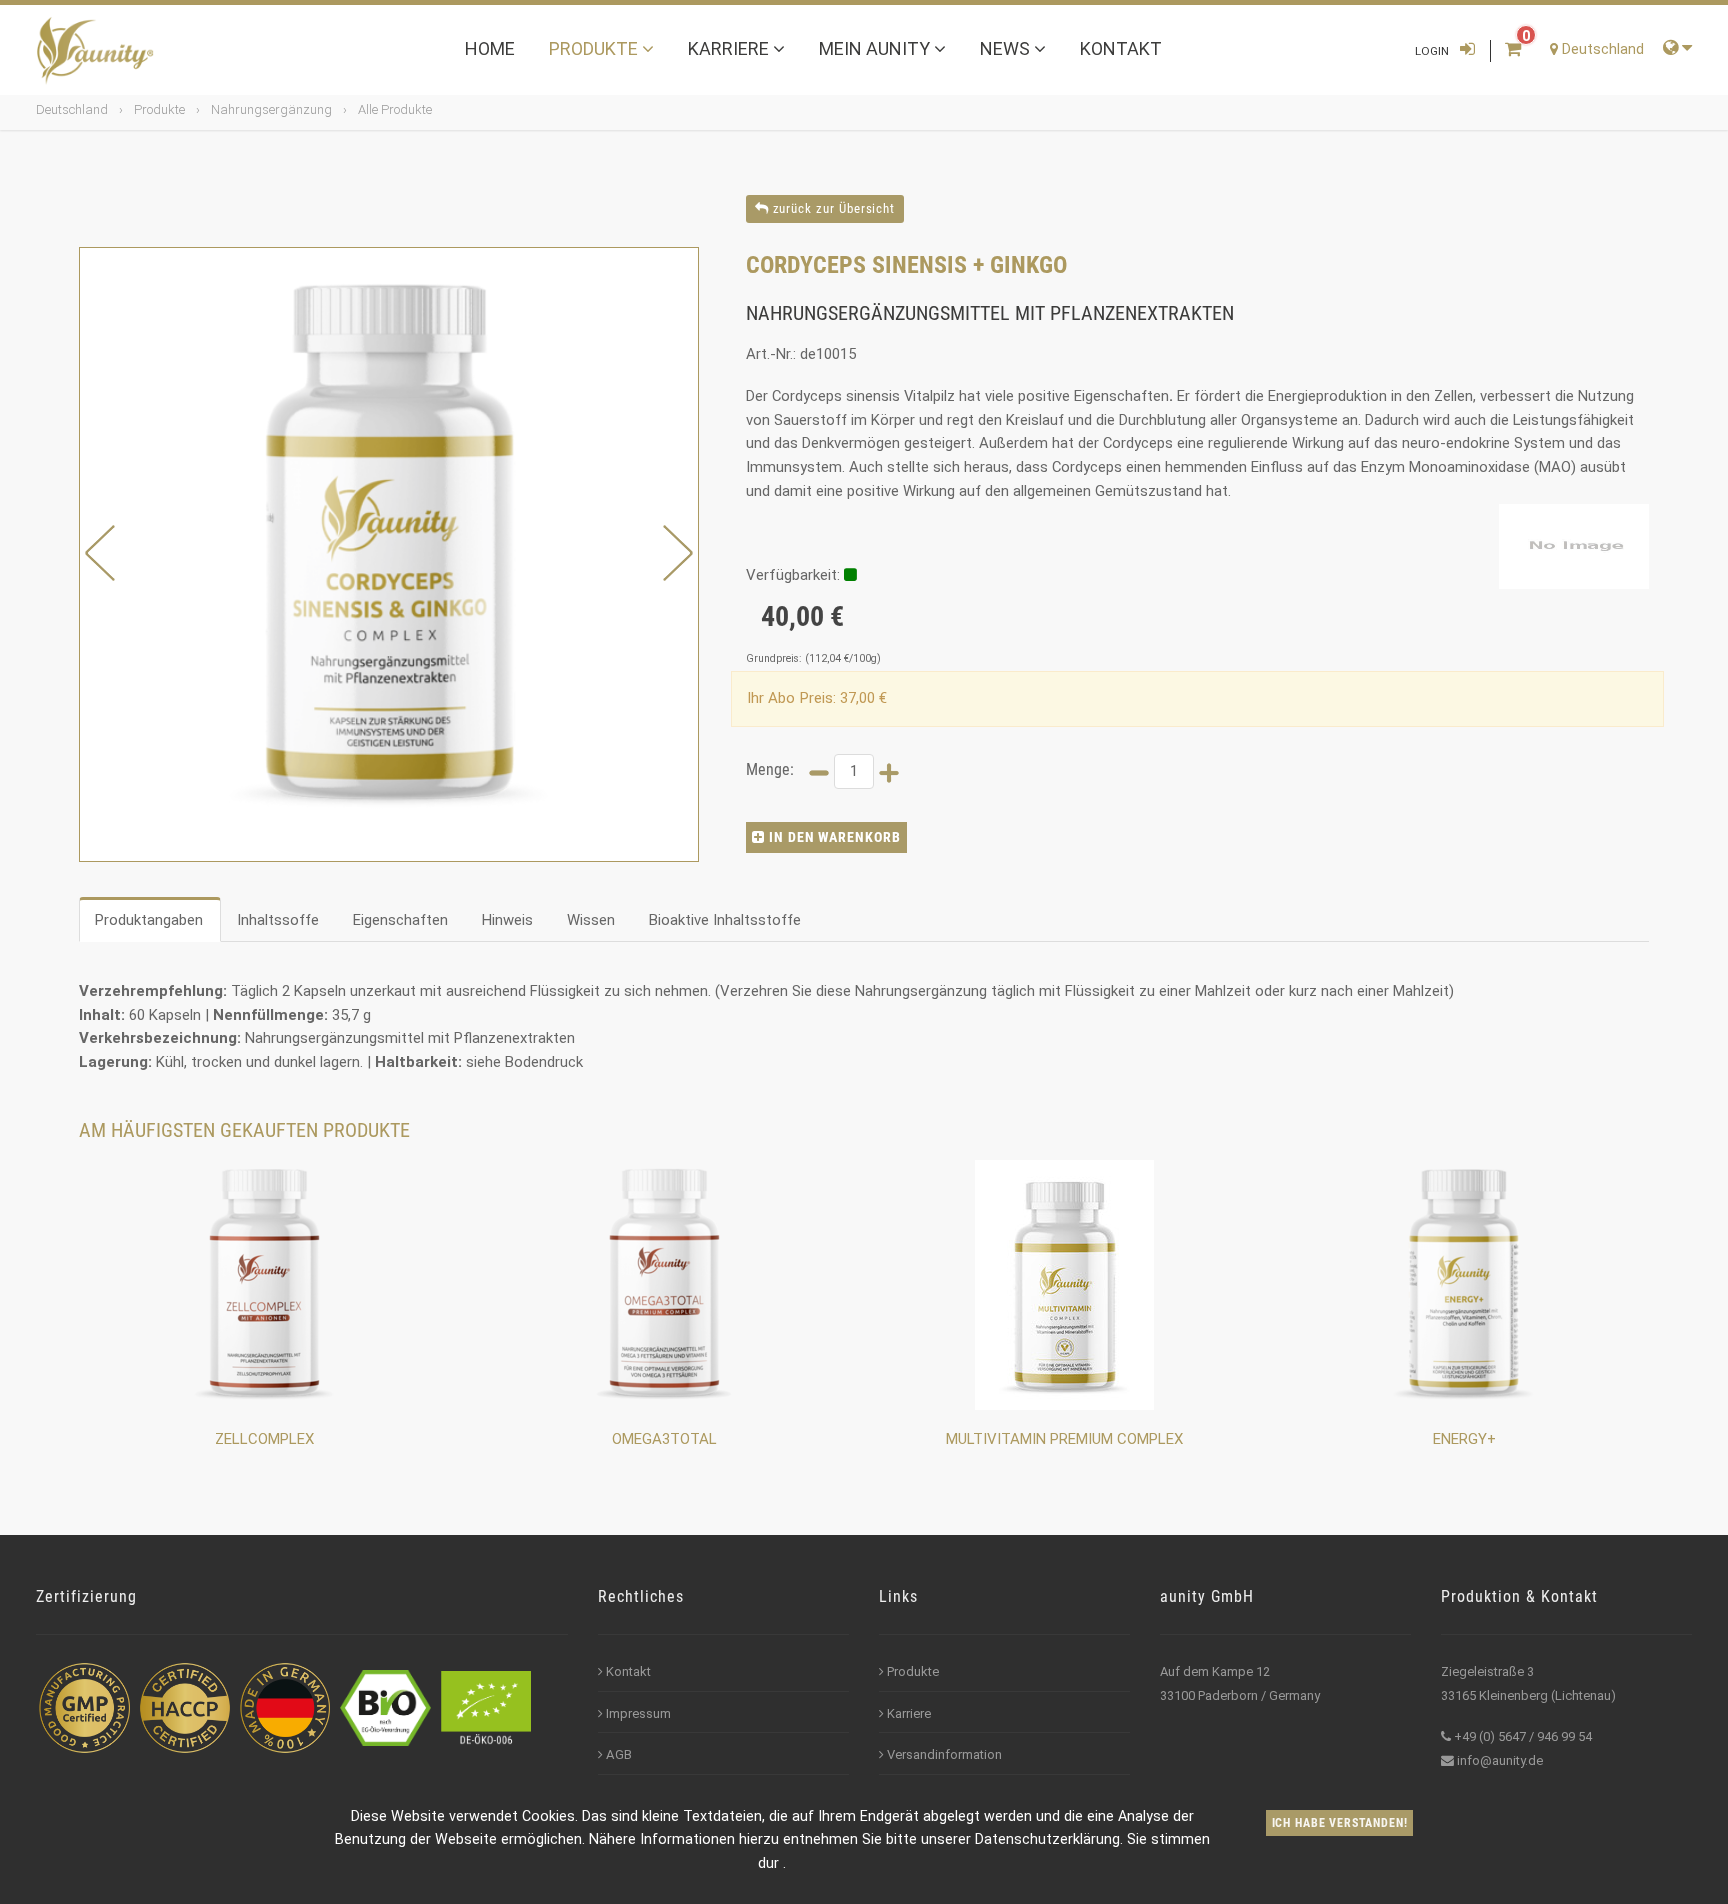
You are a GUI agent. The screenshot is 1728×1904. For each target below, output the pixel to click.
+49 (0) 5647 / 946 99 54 (1523, 1736)
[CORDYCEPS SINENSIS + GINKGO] (389, 554)
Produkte (595, 48)
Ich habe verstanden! (1340, 1823)
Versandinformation (944, 1754)
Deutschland (72, 109)
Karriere (730, 48)
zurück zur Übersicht (832, 208)
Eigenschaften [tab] (400, 920)
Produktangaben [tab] (149, 920)
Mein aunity (876, 48)
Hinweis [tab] (507, 920)
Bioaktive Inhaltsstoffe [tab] (725, 920)
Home (490, 48)
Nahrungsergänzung (271, 109)
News (1007, 48)
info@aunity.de (1500, 1760)
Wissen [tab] (591, 920)
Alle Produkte (395, 109)
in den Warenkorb (833, 837)
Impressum (638, 1713)
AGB (619, 1754)
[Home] (95, 51)
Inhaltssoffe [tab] (278, 920)
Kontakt (1121, 48)
